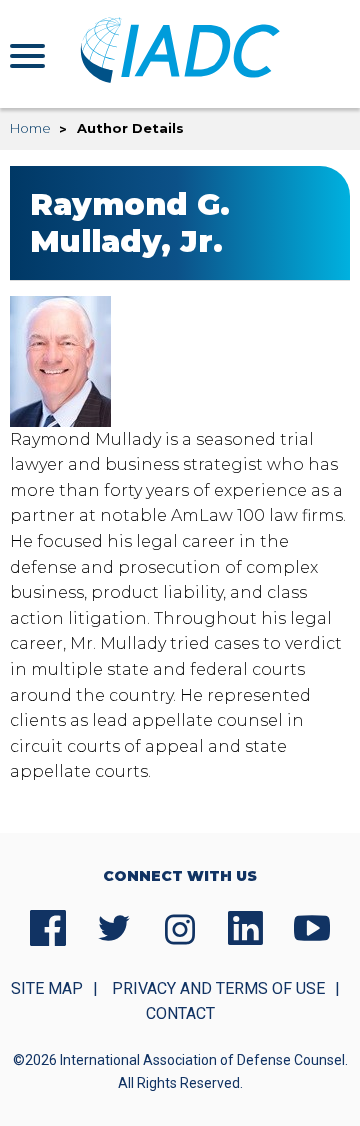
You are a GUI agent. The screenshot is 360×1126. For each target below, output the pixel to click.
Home (30, 128)
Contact (180, 1013)
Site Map (47, 988)
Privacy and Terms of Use (218, 988)
